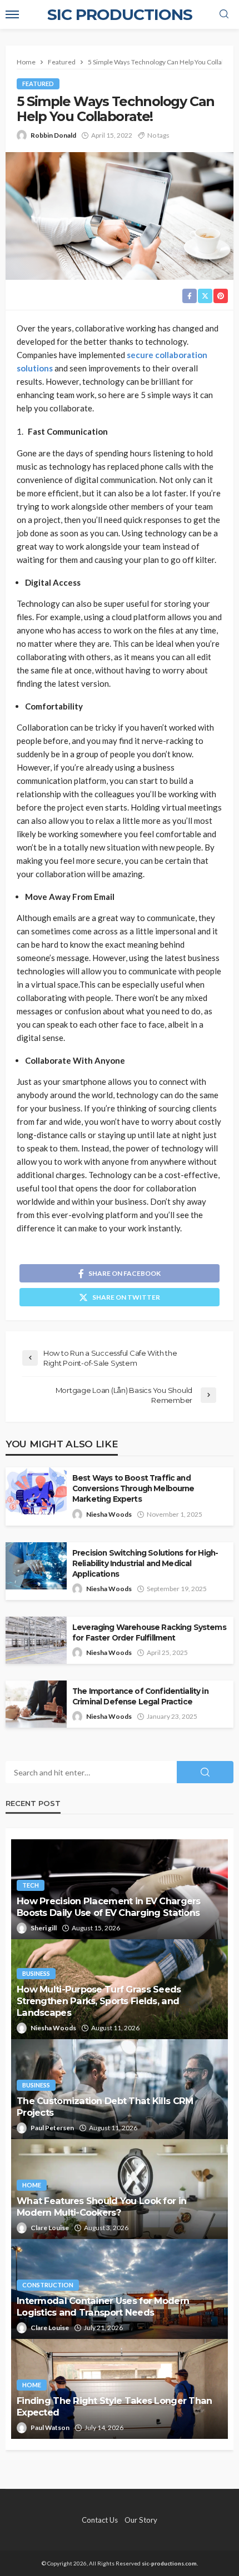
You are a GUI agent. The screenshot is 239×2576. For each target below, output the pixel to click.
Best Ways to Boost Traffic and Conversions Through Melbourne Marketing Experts (133, 1488)
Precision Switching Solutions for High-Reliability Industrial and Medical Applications (145, 1563)
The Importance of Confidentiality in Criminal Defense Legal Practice (140, 1696)
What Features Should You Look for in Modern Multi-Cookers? (101, 2207)
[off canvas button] (12, 14)
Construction (48, 2285)
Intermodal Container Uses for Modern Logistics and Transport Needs (103, 2306)
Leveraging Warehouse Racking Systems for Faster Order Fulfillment (149, 1632)
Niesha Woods (109, 1514)
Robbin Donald (53, 135)
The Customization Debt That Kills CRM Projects (105, 2107)
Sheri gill (44, 1928)
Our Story (141, 2520)
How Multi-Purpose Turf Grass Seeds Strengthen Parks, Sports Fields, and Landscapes (99, 2001)
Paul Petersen (52, 2128)
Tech (31, 1885)
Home (32, 2185)
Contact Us (100, 2520)
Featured (38, 84)
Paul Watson (50, 2427)
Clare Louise (50, 2228)
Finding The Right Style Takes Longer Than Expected (114, 2406)
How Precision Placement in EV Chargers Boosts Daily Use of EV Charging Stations (109, 1907)
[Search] (224, 14)
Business (36, 1973)
